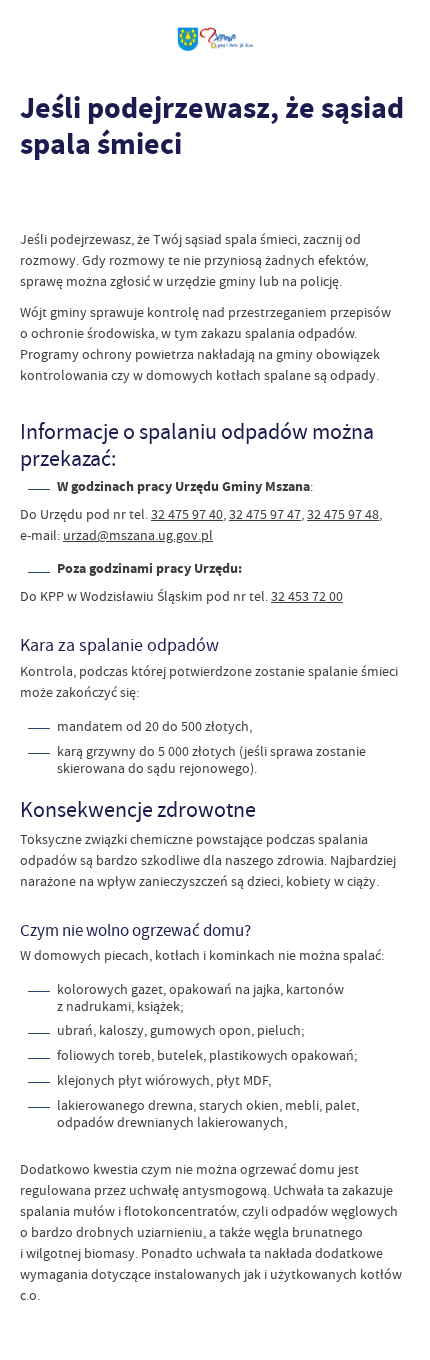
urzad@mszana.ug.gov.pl (138, 535)
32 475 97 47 (265, 514)
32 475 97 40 (187, 514)
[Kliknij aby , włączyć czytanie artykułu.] (36, 199)
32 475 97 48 (343, 514)
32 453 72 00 (307, 596)
